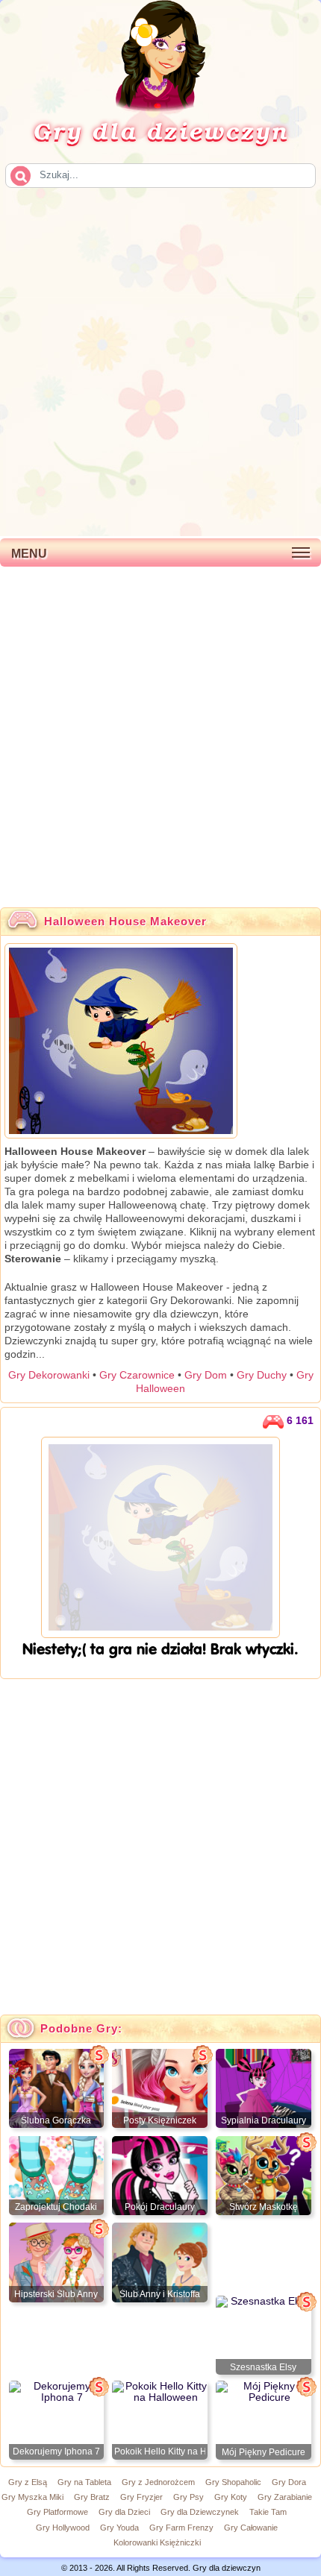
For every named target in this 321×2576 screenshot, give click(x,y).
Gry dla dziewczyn (160, 130)
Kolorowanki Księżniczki (157, 2542)
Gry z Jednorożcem (158, 2482)
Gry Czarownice (137, 1375)
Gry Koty (231, 2497)
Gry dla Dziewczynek (200, 2512)
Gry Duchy (262, 1375)
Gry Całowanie (251, 2528)
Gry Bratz (92, 2497)
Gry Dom (206, 1375)
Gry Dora (289, 2482)
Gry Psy (188, 2497)
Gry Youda (119, 2528)
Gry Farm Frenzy (181, 2528)
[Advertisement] (160, 361)
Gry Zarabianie (285, 2497)
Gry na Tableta (84, 2482)
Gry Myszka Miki (32, 2497)
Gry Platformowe (57, 2512)
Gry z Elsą (28, 2482)
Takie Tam (268, 2512)
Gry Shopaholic (233, 2482)
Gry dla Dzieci (124, 2512)
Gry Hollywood (63, 2528)
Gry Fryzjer (141, 2497)
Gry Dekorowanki (49, 1375)
